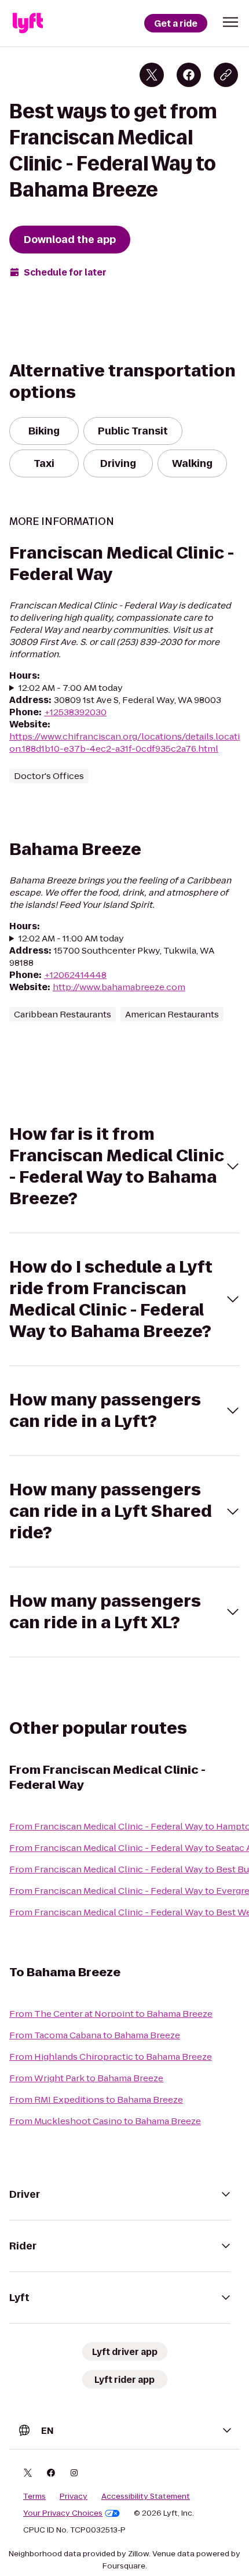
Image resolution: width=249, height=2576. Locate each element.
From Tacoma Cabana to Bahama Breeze (95, 2035)
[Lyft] (28, 23)
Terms (34, 2497)
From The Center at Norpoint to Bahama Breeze (111, 2014)
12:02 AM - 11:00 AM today (71, 938)
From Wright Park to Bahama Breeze (86, 2078)
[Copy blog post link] (226, 75)
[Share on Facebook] (189, 75)
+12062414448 (75, 975)
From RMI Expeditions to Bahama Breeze (96, 2099)
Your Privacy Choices (63, 2513)
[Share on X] (152, 75)
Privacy (74, 2497)
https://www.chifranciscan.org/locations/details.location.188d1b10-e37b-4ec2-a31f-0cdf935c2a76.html (124, 742)
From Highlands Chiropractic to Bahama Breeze (111, 2057)
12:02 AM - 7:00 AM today (71, 688)
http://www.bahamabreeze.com (119, 987)
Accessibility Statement (146, 2497)
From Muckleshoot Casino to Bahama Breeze (105, 2121)
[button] (230, 22)
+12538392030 (75, 712)
